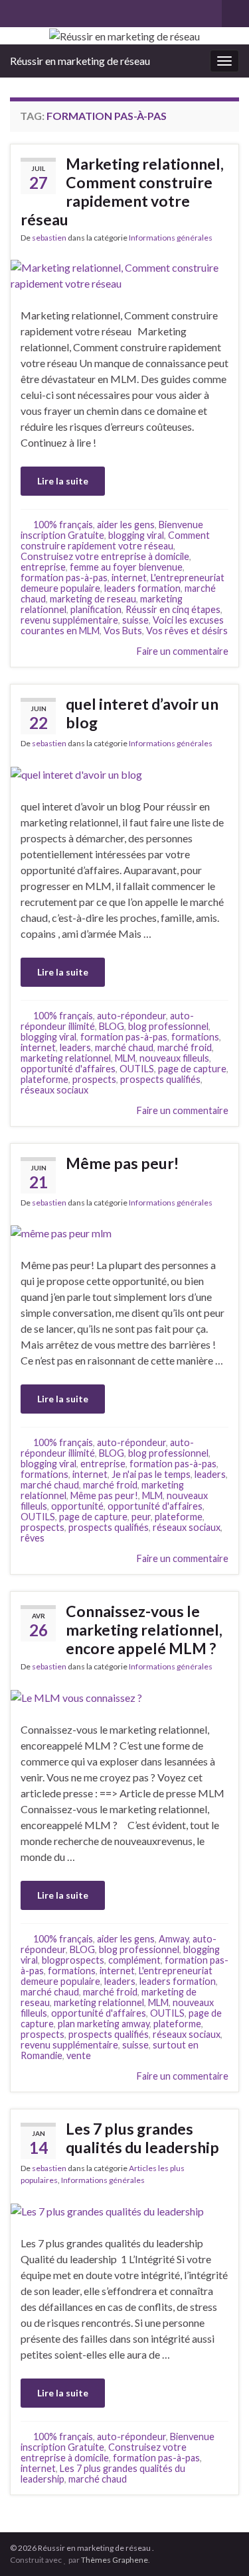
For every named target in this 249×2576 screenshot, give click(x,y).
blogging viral (136, 535)
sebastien (49, 238)
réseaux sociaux (54, 1090)
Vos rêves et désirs (187, 631)
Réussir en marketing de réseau (80, 61)
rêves (33, 1538)
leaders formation (142, 588)
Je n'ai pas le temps (151, 1474)
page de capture (192, 1069)
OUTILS (137, 1069)
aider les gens (126, 525)
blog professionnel (168, 1026)
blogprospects (73, 1960)
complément (134, 1960)
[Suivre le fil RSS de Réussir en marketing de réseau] (16, 11)
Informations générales (171, 238)
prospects (94, 1079)
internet (129, 578)
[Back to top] (219, 2546)
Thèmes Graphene (115, 2560)
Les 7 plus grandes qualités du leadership (142, 2138)
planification (96, 609)
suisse (135, 620)
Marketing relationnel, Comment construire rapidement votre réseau (122, 192)
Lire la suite (63, 481)
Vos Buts (123, 631)
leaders (75, 1047)
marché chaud (124, 1047)
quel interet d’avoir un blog (142, 713)
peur (141, 1517)
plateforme (44, 1079)
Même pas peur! (122, 1163)
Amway (174, 1939)
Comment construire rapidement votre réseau (115, 540)
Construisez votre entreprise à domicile (105, 556)
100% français (63, 525)
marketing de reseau (93, 599)
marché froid (185, 1047)
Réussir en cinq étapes (173, 609)
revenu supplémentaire (69, 620)
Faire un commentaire (183, 651)
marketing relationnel (66, 1058)
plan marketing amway (104, 2024)
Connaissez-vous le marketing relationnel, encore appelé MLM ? (144, 1630)
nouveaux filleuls (174, 1058)
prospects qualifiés (160, 1079)
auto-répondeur (131, 1016)
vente (79, 2055)
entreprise (43, 567)
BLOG (112, 1026)
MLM (125, 1058)
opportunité (77, 1506)
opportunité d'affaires (68, 1069)
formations (195, 1037)
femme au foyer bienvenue (126, 567)
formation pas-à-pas (64, 578)
